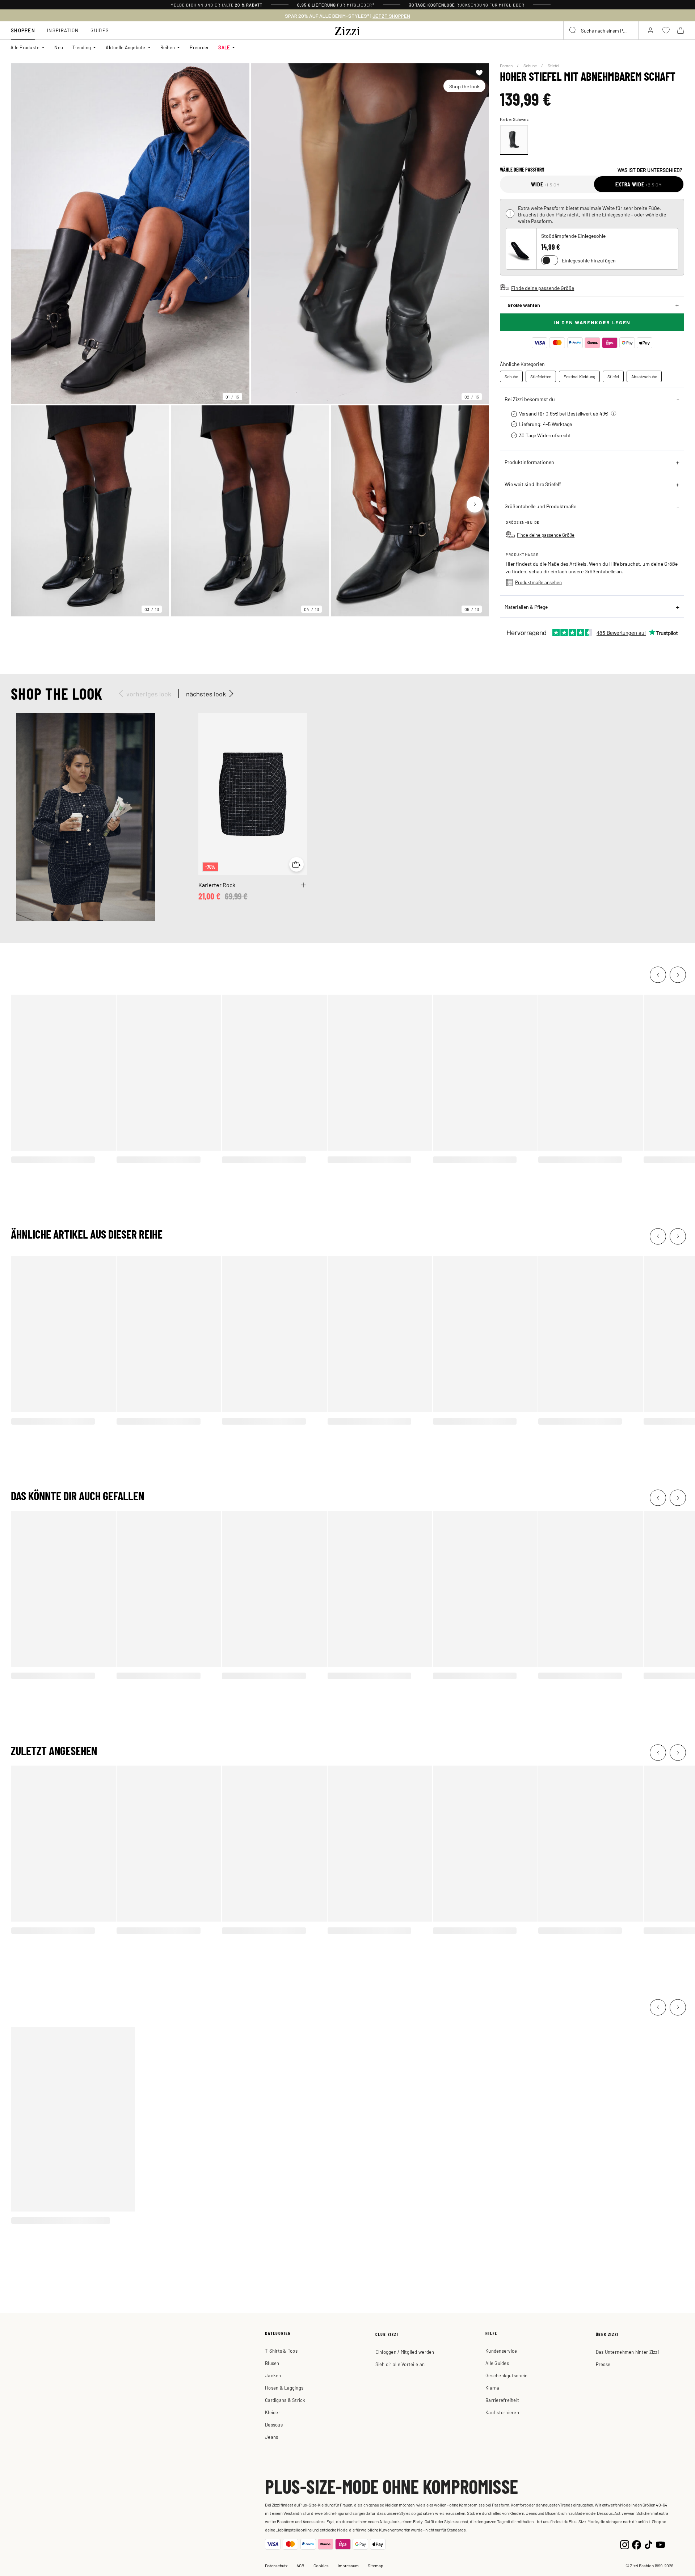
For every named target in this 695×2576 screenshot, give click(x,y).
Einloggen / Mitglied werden (405, 2352)
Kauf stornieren (502, 2412)
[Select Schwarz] (514, 140)
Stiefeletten (541, 376)
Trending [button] (82, 47)
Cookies (321, 2566)
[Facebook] (637, 2544)
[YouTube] (660, 2544)
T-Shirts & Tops (281, 2351)
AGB (300, 2566)
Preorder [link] (199, 47)
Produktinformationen (529, 462)
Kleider (273, 2412)
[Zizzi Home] (347, 30)
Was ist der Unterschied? (650, 170)
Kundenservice (501, 2351)
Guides (100, 30)
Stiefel (553, 66)
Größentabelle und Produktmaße (540, 506)
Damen (507, 66)
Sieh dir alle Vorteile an (400, 2364)
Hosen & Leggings (284, 2388)
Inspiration (63, 30)
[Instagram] (625, 2544)
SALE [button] (224, 47)
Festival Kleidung (579, 376)
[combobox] (601, 30)
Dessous (274, 2425)
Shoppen (23, 30)
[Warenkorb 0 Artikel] (681, 30)
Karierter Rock (217, 885)
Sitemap (376, 2566)
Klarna (492, 2388)
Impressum (348, 2566)
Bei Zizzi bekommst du (530, 399)
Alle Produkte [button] (25, 47)
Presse (603, 2364)
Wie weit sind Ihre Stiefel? (533, 484)
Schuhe (530, 66)
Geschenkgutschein (506, 2375)
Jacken (273, 2375)
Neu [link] (59, 47)
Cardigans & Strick (285, 2400)
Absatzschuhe (644, 376)
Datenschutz (276, 2566)
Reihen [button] (168, 47)
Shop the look (464, 86)
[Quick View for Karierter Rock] (296, 864)
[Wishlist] (479, 73)
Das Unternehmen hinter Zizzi (627, 2352)
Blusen (272, 2363)
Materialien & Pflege (526, 607)
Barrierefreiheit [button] (502, 2400)
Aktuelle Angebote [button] (125, 47)
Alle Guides (497, 2363)
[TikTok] (648, 2544)
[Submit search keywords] (573, 30)
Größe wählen (524, 305)
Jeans (271, 2437)
